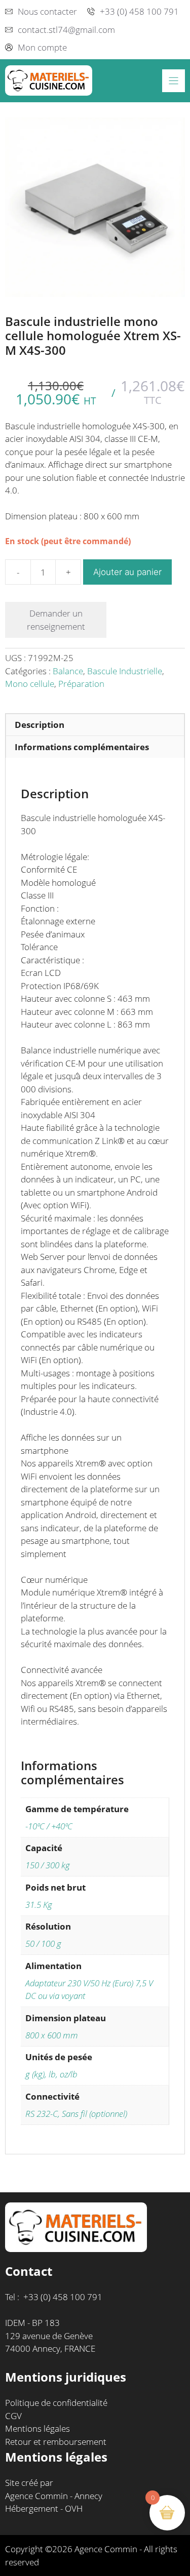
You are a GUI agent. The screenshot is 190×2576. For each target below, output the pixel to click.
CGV (13, 2416)
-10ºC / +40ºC (49, 1826)
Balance (68, 671)
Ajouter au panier (127, 572)
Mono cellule (30, 684)
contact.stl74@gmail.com (66, 30)
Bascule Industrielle (125, 671)
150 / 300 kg (48, 1865)
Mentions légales (37, 2428)
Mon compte (42, 47)
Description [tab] (40, 725)
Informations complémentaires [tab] (82, 747)
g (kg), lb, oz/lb (51, 2074)
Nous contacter (47, 11)
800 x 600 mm (52, 2035)
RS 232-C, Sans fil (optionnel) (76, 2114)
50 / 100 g (43, 1944)
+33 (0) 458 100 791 (139, 11)
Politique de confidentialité (56, 2403)
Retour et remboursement (56, 2442)
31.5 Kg (39, 1905)
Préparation (81, 684)
